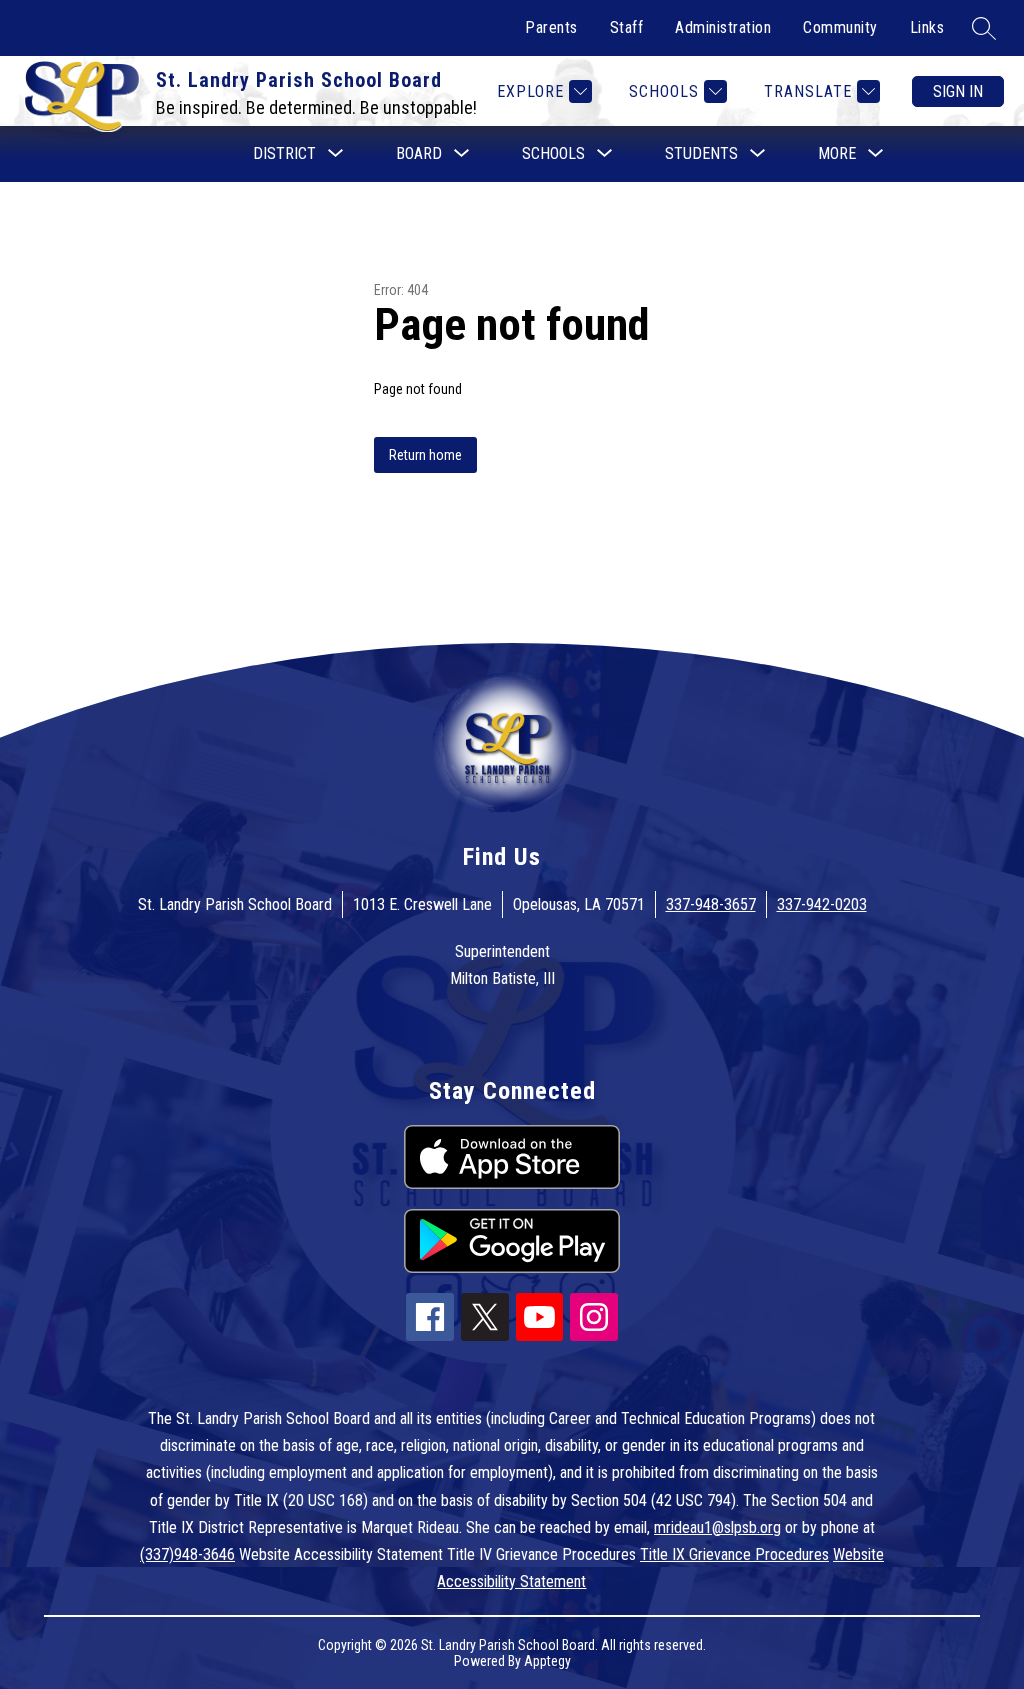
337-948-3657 (711, 904)
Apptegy (547, 1661)
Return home (425, 455)
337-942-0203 (822, 904)
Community (840, 27)
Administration (723, 27)
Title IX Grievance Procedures (734, 1554)
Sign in (958, 91)
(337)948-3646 (187, 1554)
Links (927, 27)
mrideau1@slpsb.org (717, 1527)
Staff (627, 27)
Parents (551, 27)
